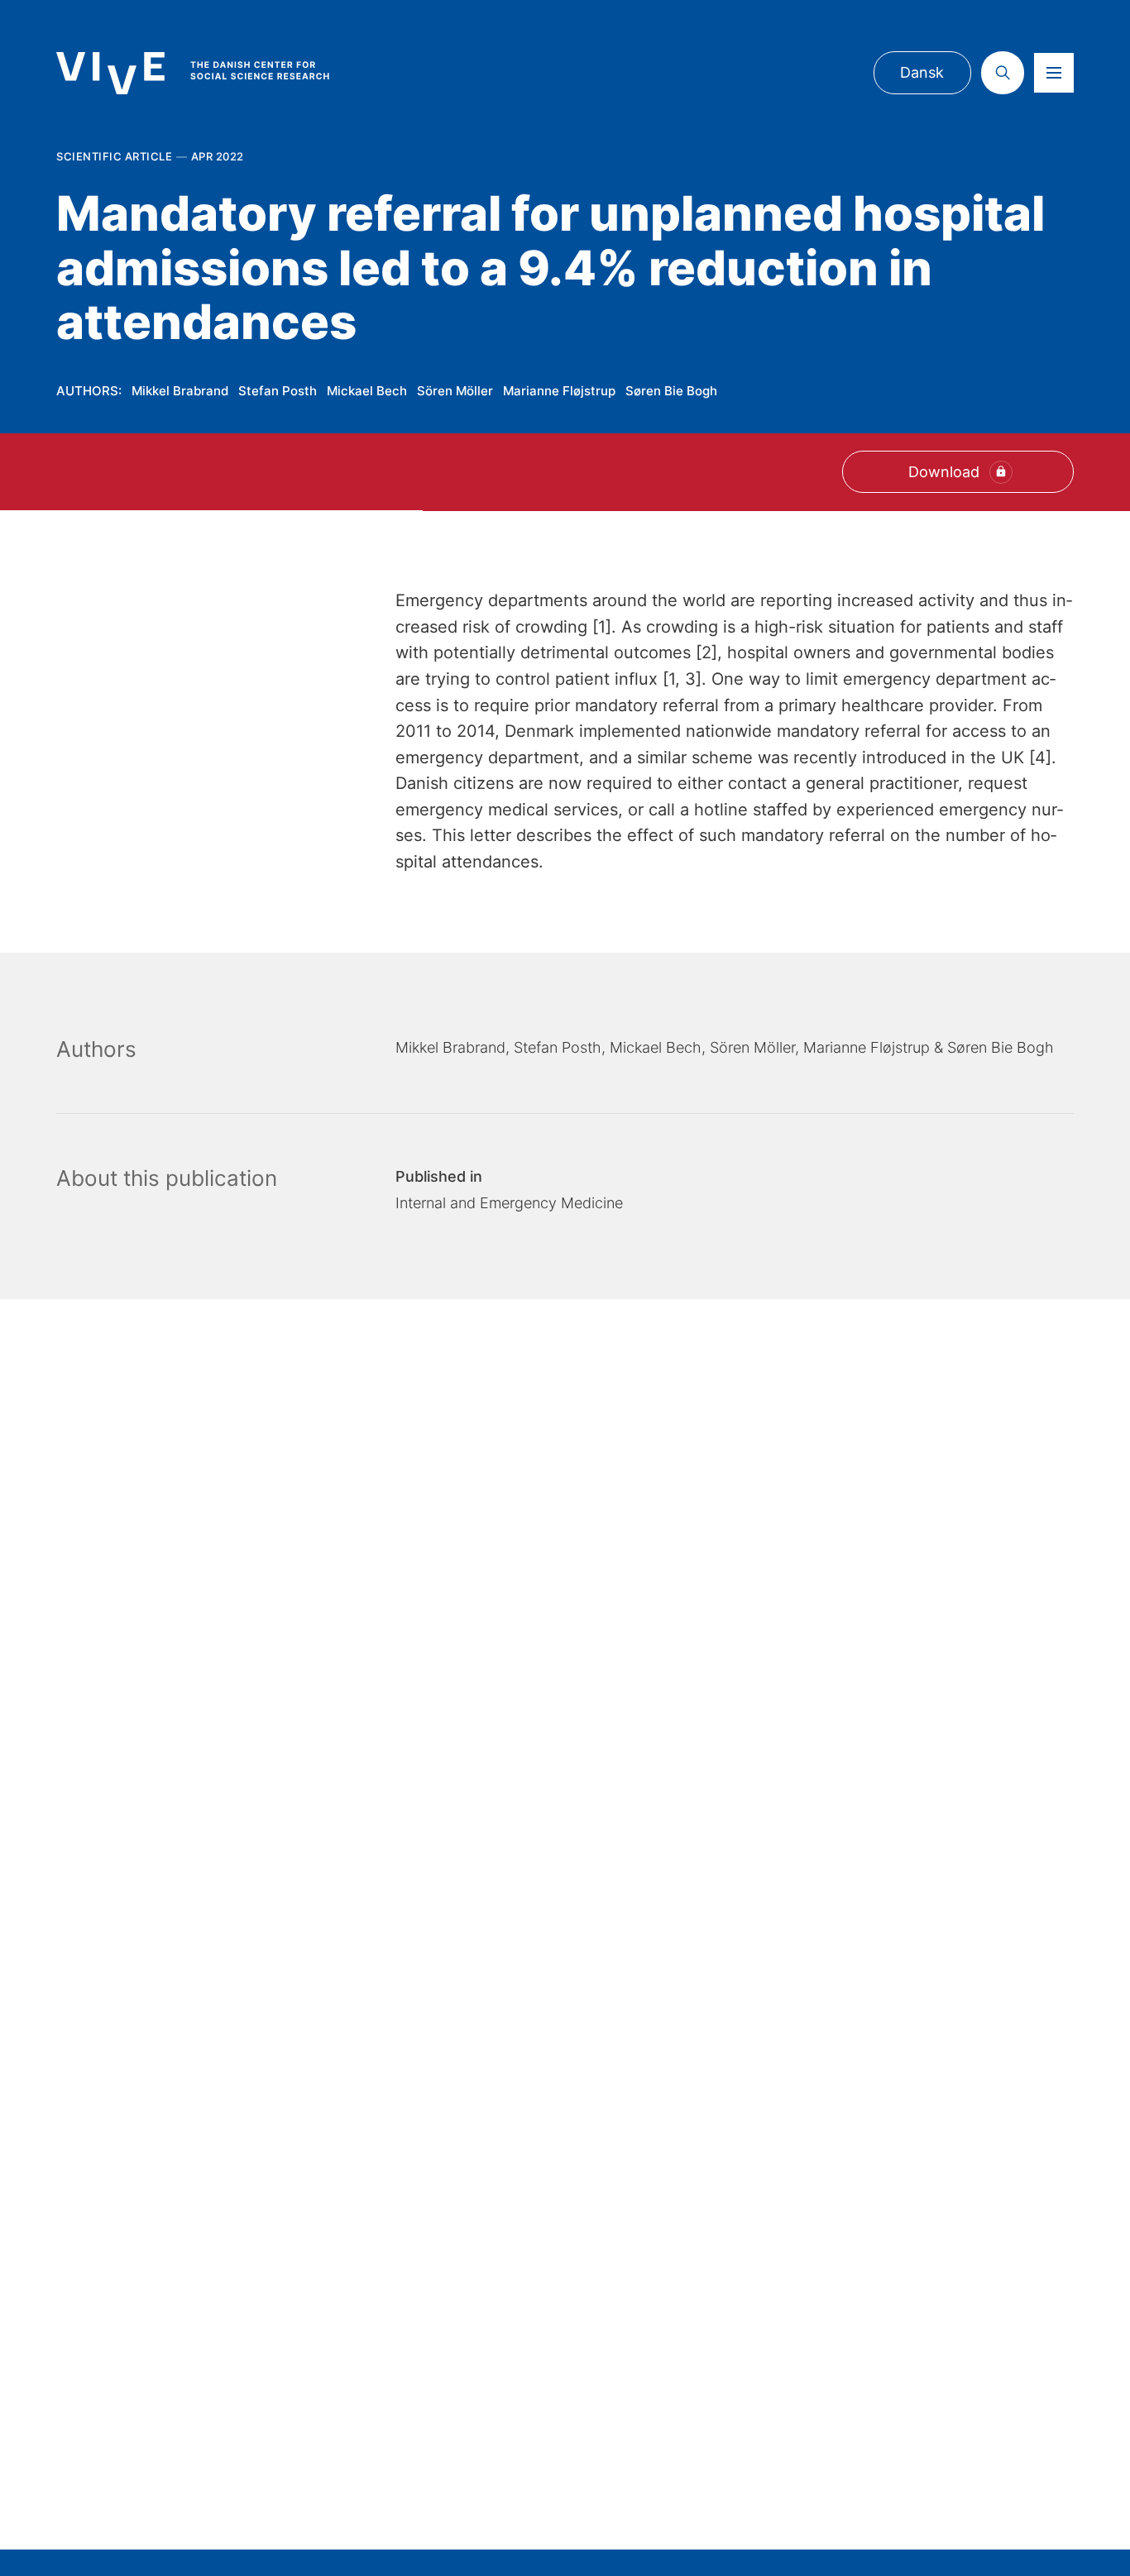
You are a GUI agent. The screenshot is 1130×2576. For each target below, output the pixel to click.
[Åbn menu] (1054, 73)
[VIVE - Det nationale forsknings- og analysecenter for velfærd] (209, 73)
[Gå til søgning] (1003, 73)
